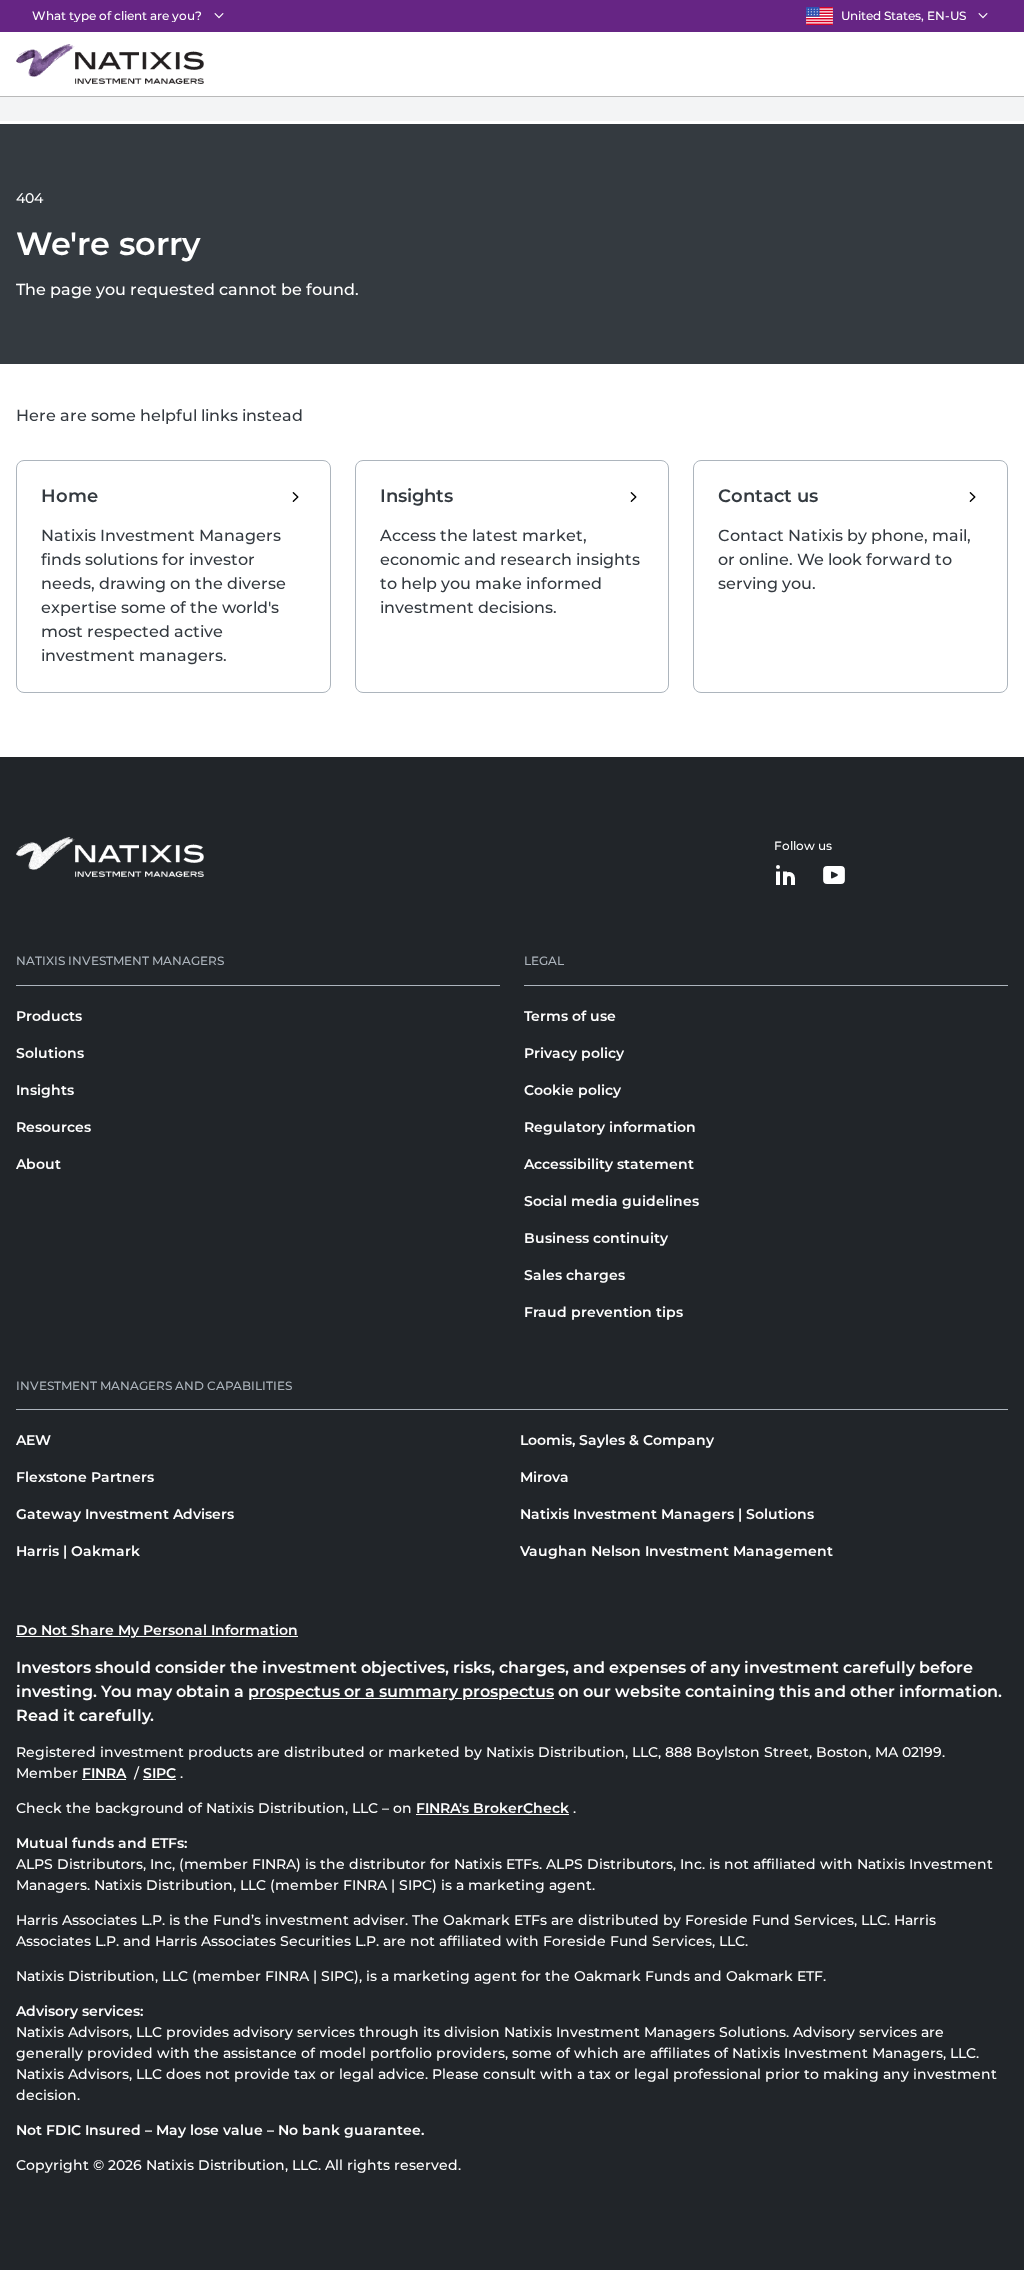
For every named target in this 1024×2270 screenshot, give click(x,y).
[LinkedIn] (786, 876)
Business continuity (596, 1238)
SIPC (161, 1773)
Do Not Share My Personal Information (157, 1630)
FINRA (106, 1773)
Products (49, 1016)
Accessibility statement (609, 1164)
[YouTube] (834, 876)
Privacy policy (574, 1053)
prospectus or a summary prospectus (401, 1691)
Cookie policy (572, 1090)
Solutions (50, 1053)
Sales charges (574, 1275)
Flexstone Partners (85, 1477)
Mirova (544, 1477)
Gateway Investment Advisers (125, 1514)
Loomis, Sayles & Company (617, 1440)
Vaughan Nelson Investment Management (676, 1551)
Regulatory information (610, 1127)
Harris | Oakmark (78, 1551)
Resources (53, 1127)
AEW (33, 1440)
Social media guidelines (611, 1201)
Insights (45, 1090)
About (38, 1164)
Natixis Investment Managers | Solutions (667, 1514)
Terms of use (570, 1016)
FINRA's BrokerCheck (492, 1808)
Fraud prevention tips (603, 1312)
